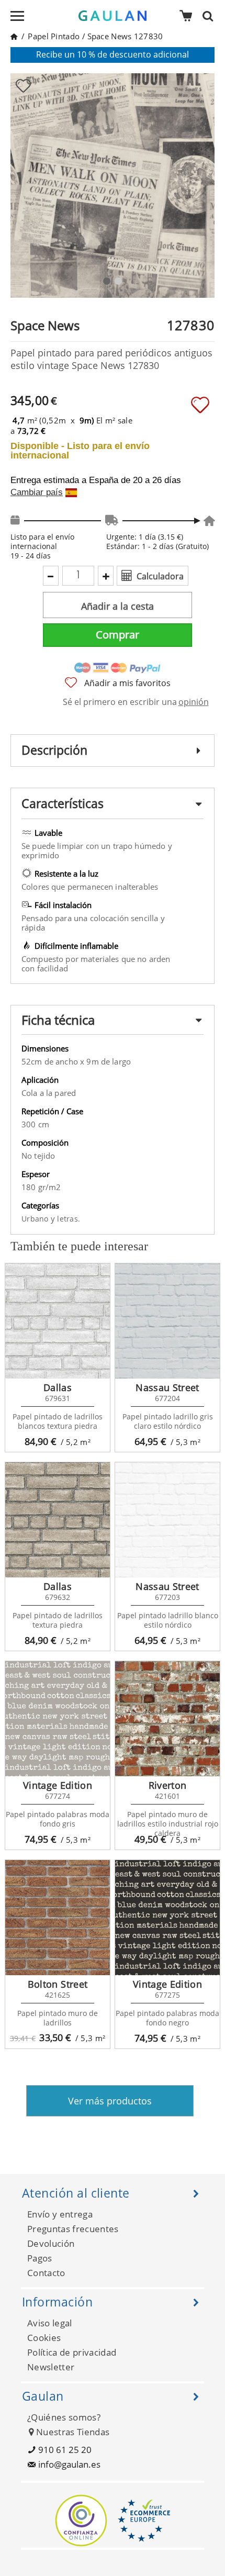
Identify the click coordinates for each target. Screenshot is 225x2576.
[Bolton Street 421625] (58, 1918)
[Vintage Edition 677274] (58, 1719)
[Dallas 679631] (58, 1321)
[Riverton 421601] (167, 1719)
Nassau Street (167, 1387)
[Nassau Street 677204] (167, 1321)
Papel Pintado (54, 36)
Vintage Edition (58, 1785)
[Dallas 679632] (58, 1520)
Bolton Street (58, 1984)
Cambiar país (37, 492)
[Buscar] (211, 16)
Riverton (168, 1785)
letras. (69, 1219)
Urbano (36, 1219)
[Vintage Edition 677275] (167, 1918)
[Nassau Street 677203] (167, 1520)
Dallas (58, 1387)
